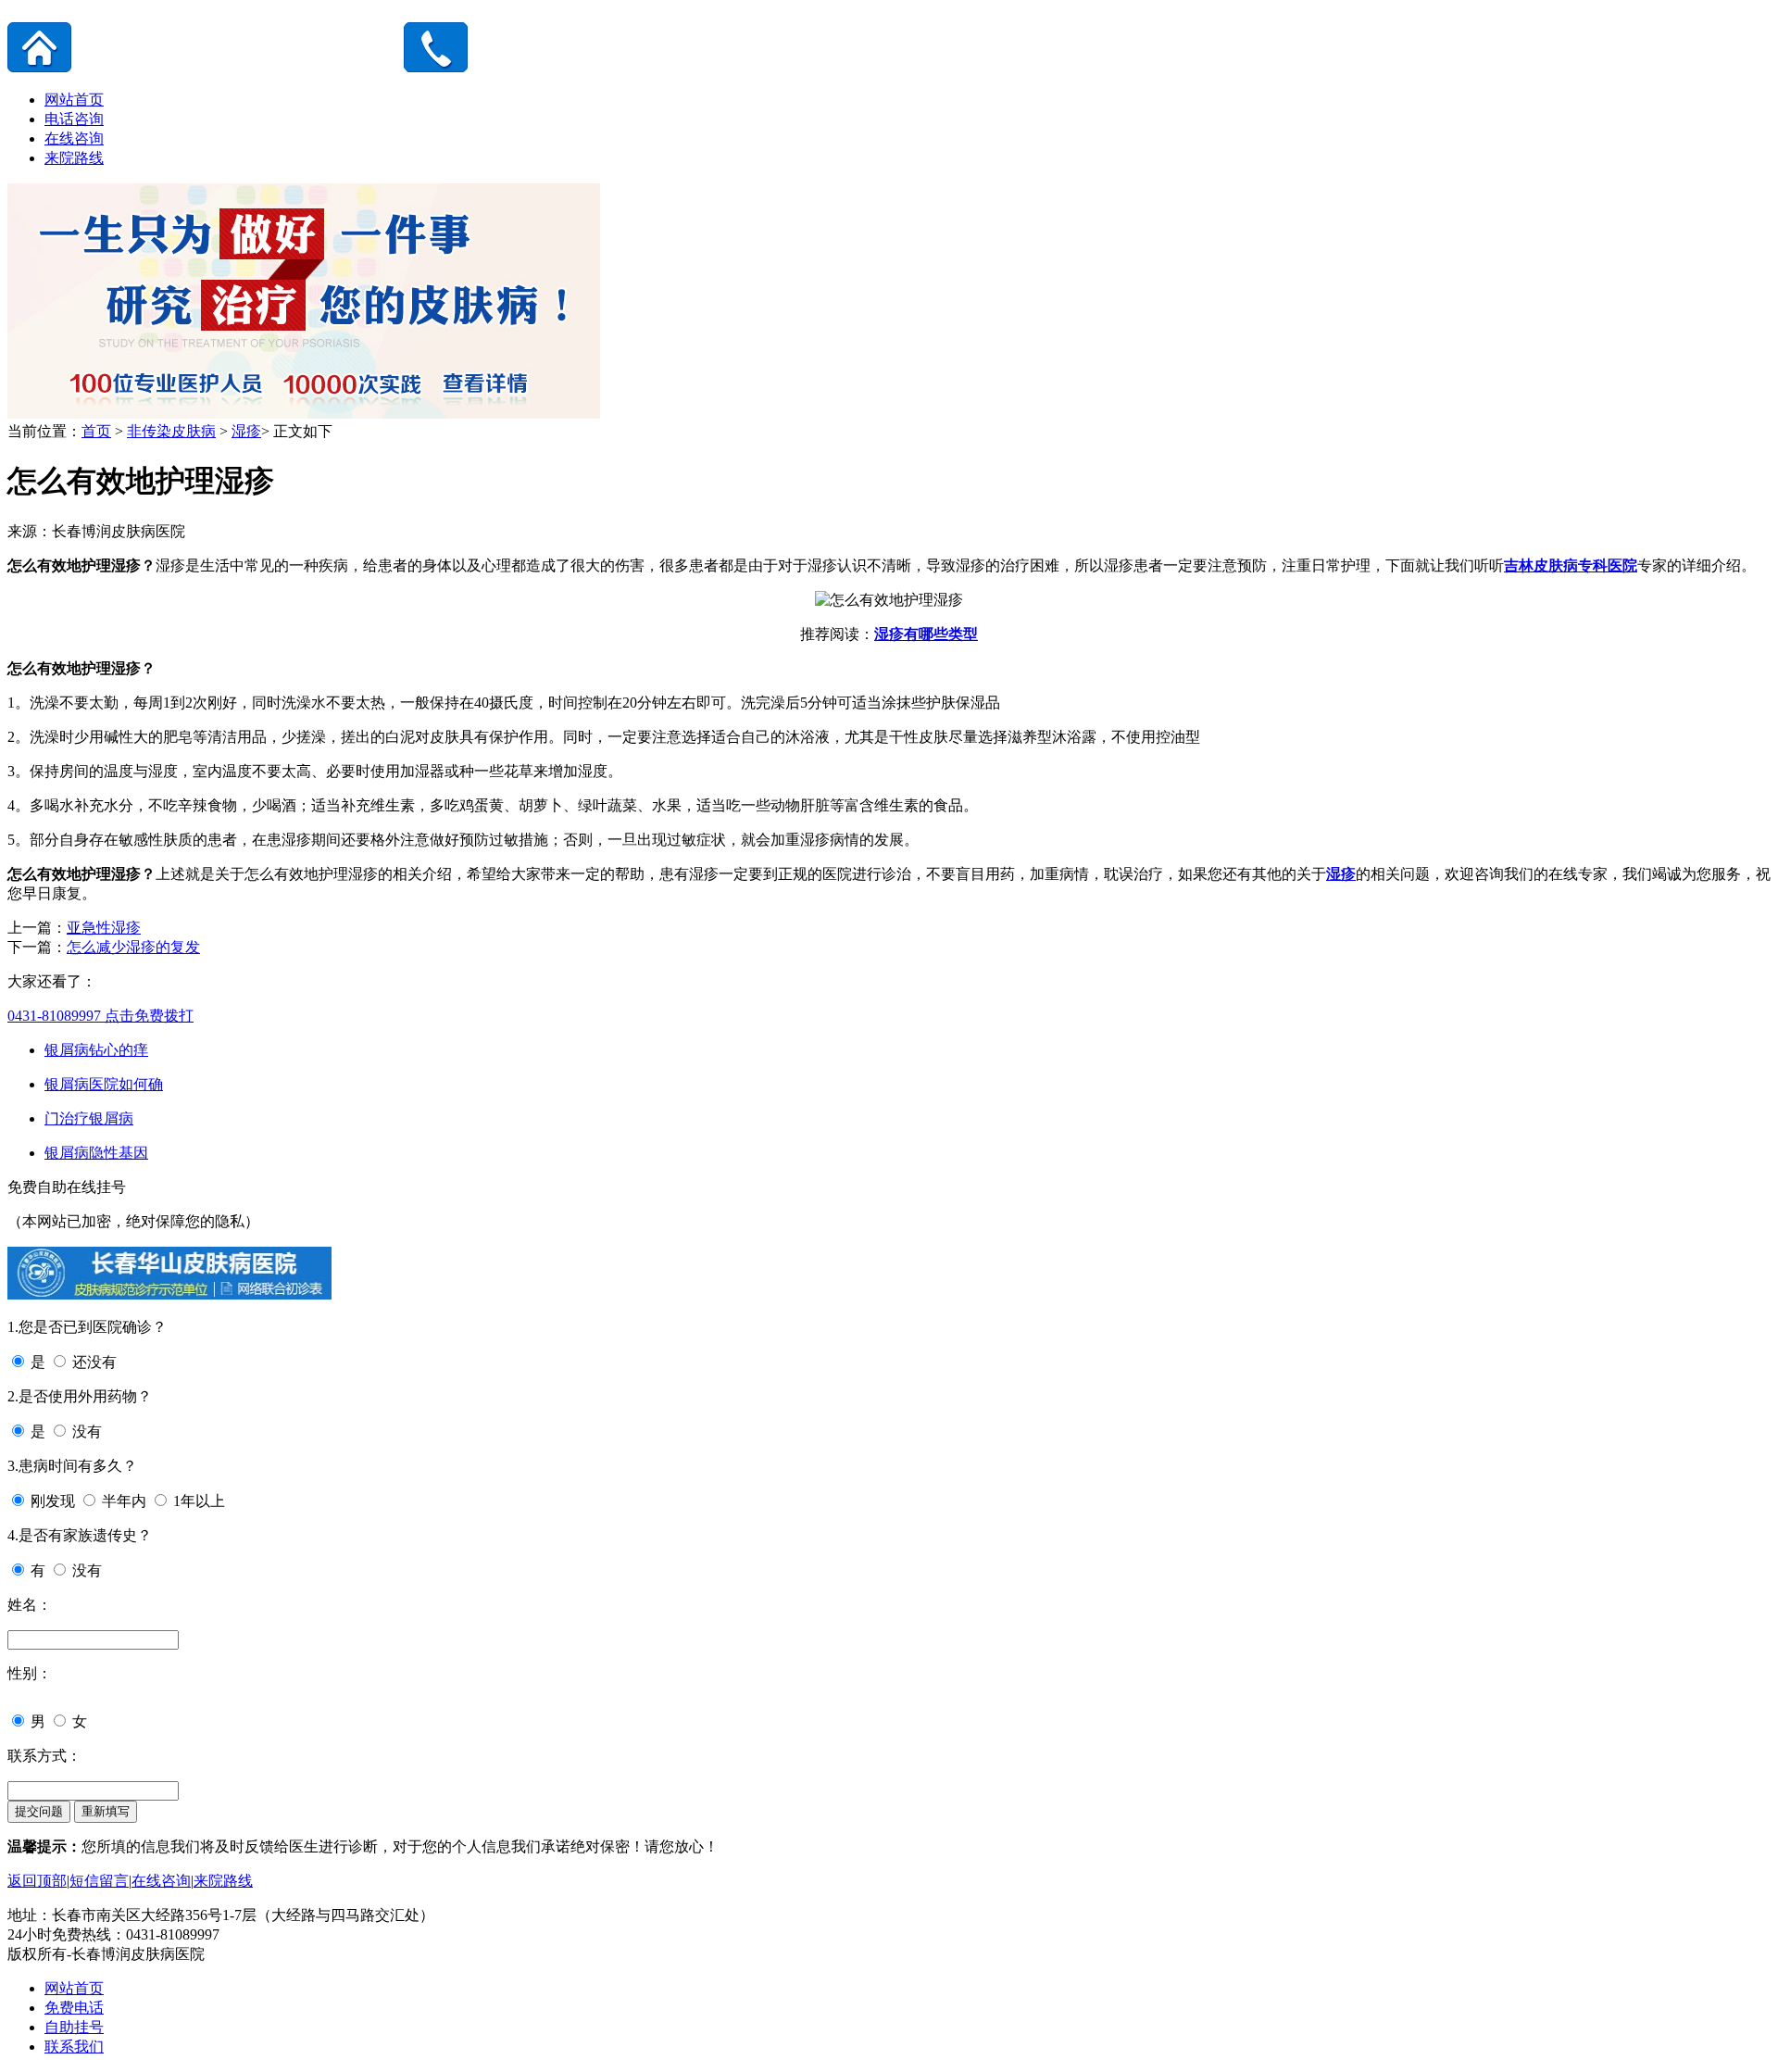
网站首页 (74, 100)
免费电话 (74, 2008)
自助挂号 (74, 2027)
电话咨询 (74, 119)
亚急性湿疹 (104, 928)
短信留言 (99, 1881)
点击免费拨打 (100, 1016)
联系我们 (74, 2047)
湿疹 (246, 431)
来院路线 (74, 158)
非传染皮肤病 (171, 431)
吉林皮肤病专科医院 (1571, 565)
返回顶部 (37, 1881)
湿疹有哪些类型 (926, 634)
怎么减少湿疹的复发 (133, 947)
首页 (96, 431)
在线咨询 (74, 138)
